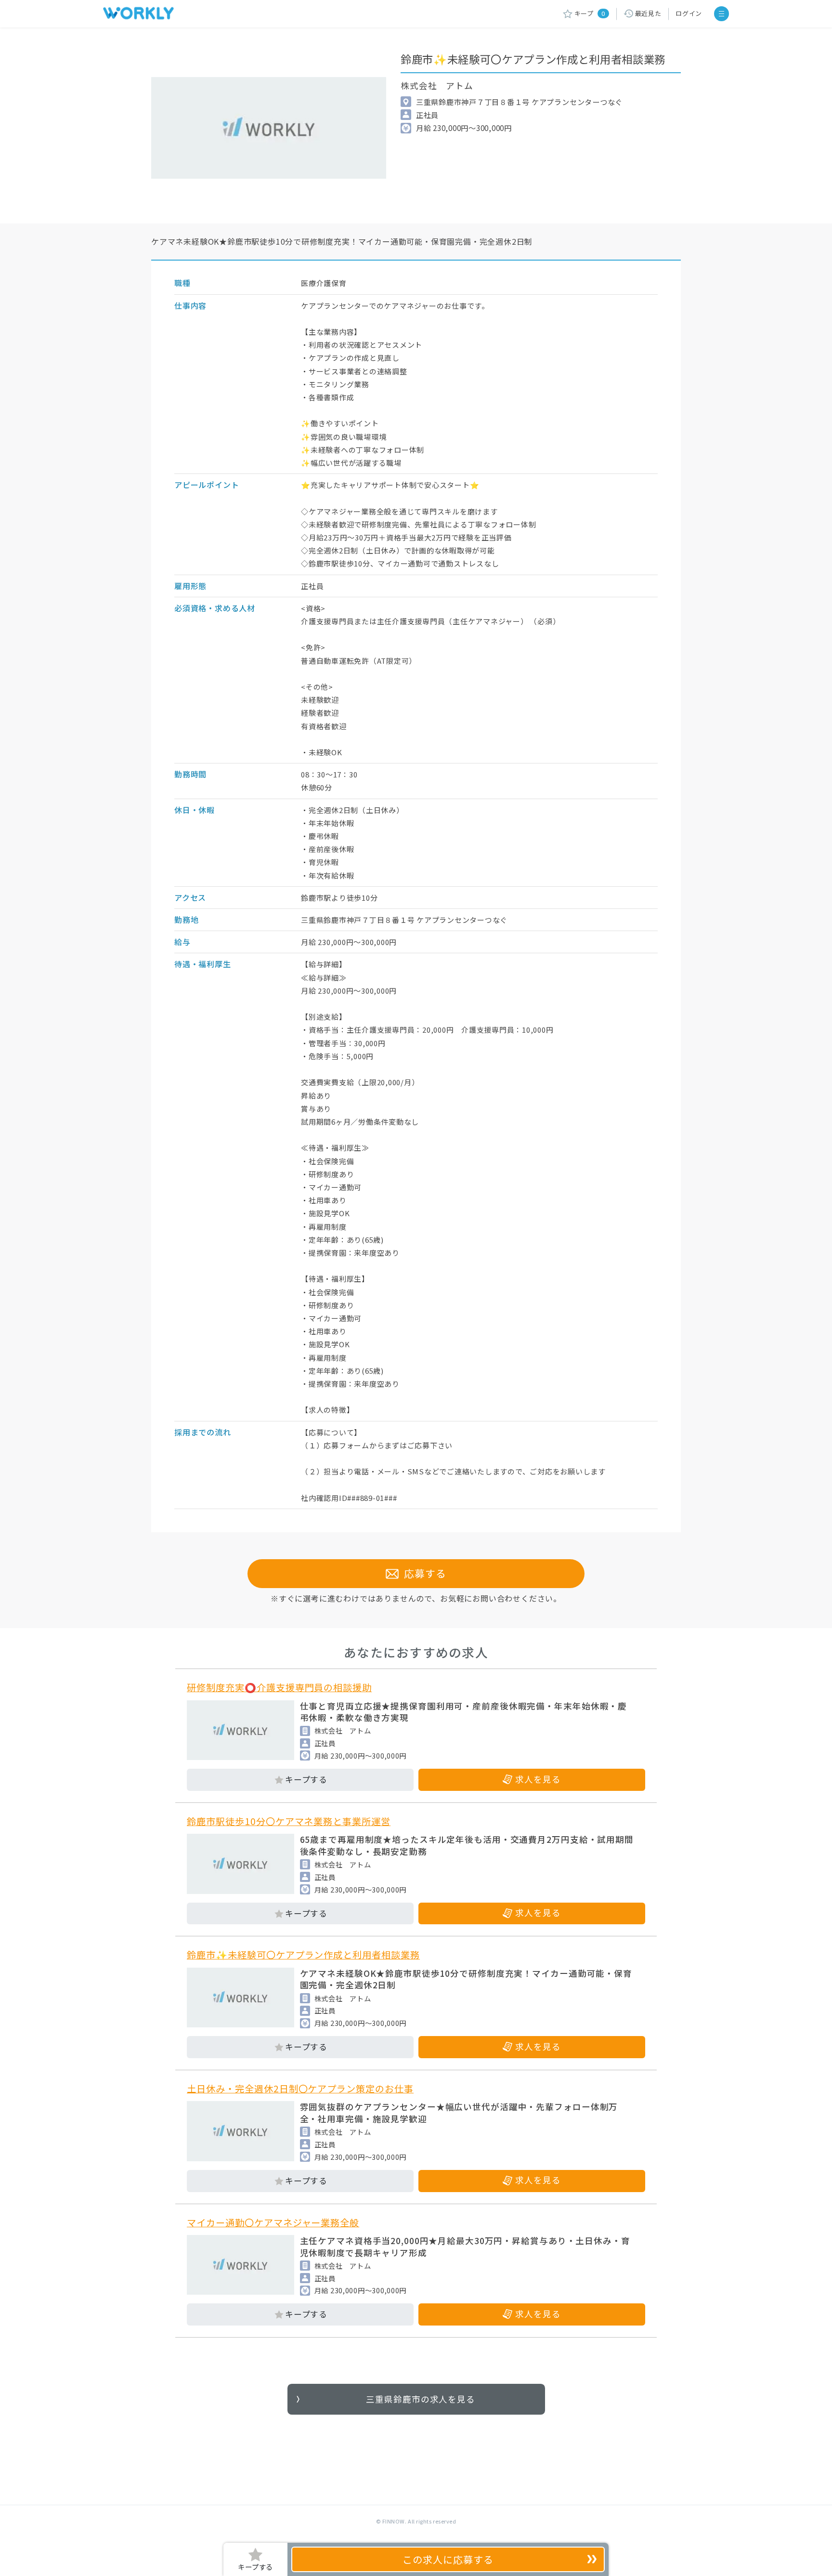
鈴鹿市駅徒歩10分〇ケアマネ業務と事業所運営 (289, 1821)
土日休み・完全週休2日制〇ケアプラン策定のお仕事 (300, 2089)
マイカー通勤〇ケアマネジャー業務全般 (273, 2222)
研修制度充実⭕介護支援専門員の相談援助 (279, 1687)
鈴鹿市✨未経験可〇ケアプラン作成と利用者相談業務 (303, 1955)
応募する (423, 1573)
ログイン (689, 13)
